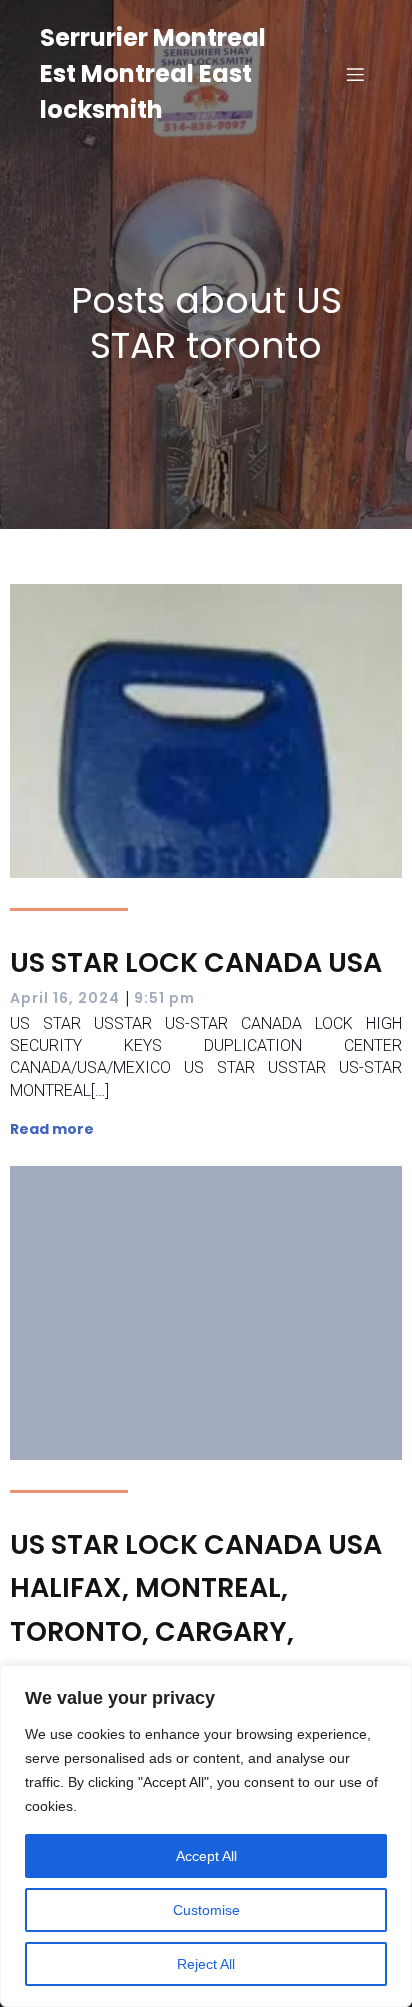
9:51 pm (164, 998)
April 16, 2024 (65, 998)
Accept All (206, 1856)
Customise (206, 1910)
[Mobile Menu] (355, 74)
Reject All (206, 1964)
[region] (206, 1836)
